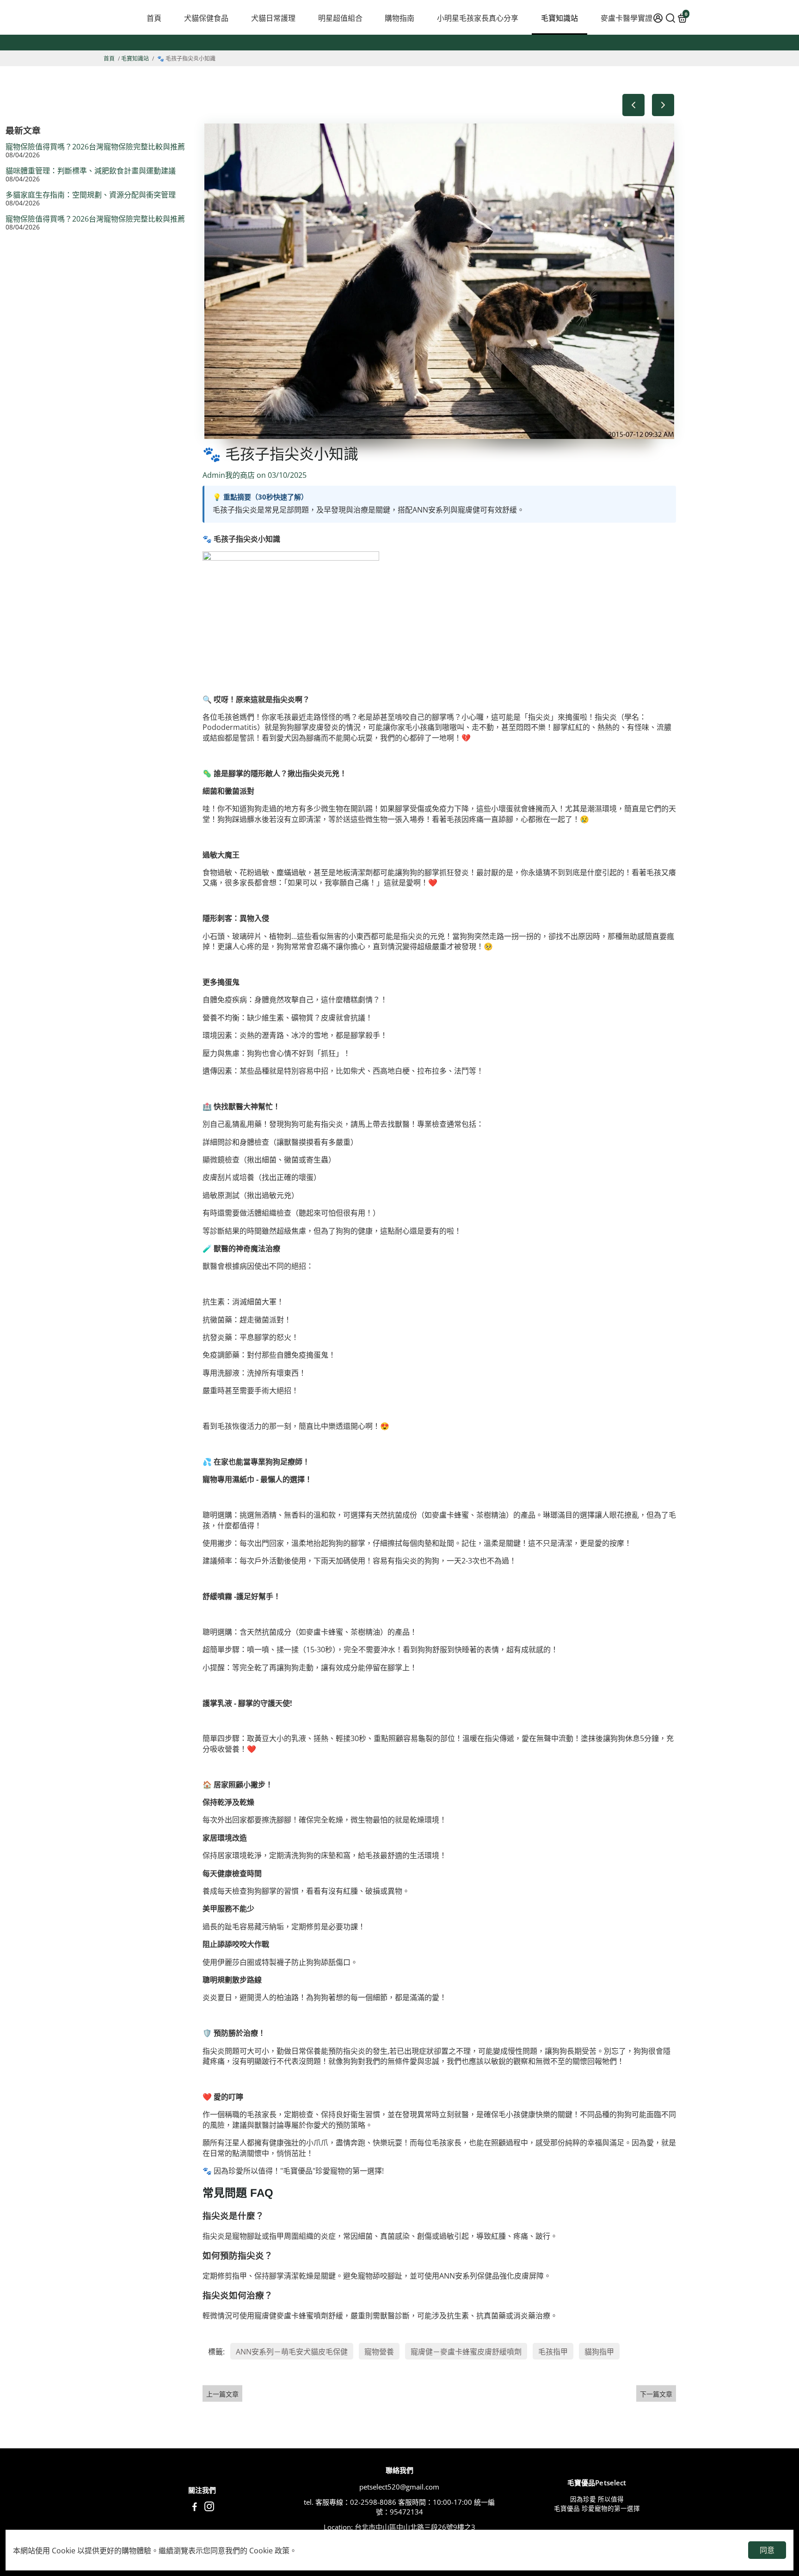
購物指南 (399, 18)
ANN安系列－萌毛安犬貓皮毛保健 (292, 2352)
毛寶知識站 (559, 18)
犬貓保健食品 (206, 18)
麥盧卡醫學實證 (627, 18)
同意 (767, 2550)
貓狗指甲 (599, 2352)
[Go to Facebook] (195, 2508)
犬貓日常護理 (273, 18)
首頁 (154, 18)
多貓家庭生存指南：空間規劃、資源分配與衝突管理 (91, 195)
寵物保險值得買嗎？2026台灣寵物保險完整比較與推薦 (95, 147)
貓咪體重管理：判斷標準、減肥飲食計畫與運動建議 (91, 171)
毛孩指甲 (553, 2352)
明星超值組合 (340, 18)
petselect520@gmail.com (399, 2487)
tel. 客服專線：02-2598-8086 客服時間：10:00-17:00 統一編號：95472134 (399, 2507)
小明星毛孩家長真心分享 (478, 18)
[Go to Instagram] (209, 2508)
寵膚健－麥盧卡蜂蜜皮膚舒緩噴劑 (466, 2352)
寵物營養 (379, 2352)
